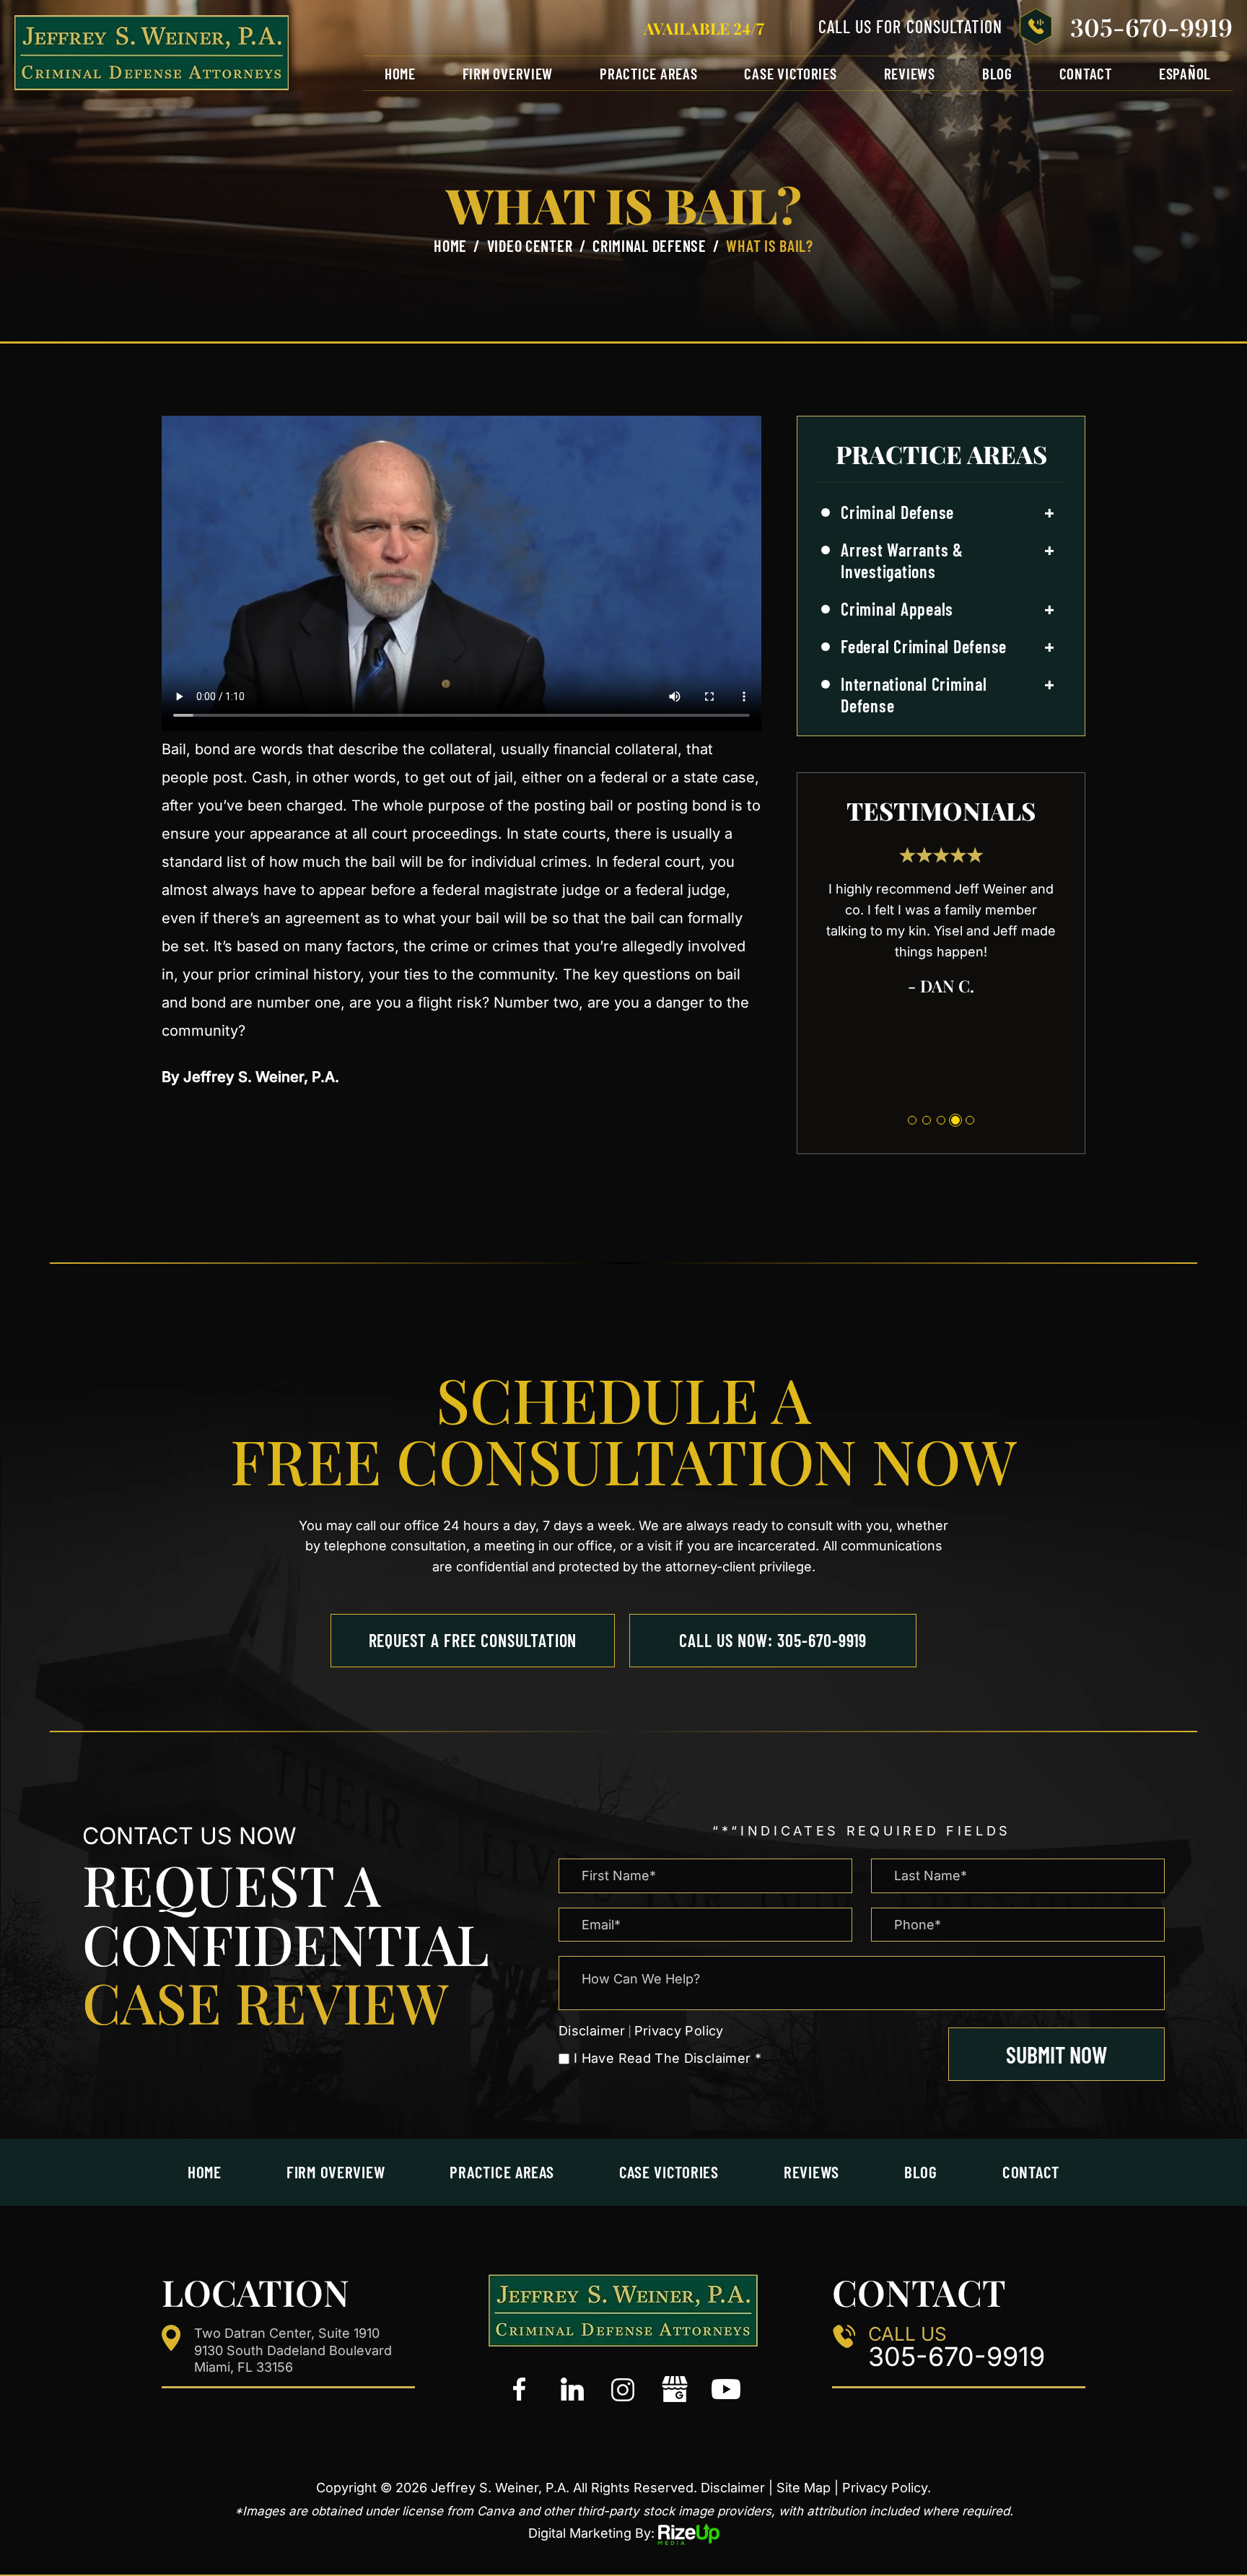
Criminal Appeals (897, 609)
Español (1185, 73)
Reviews (910, 73)
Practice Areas (648, 73)
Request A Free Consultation (473, 1640)
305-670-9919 (1151, 27)
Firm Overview (508, 73)
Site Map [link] (804, 2488)
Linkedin (572, 2390)
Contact (1086, 73)
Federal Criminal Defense (924, 646)
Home (400, 73)
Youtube (726, 2390)
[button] (1049, 513)
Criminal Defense (897, 512)
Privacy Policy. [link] (887, 2488)
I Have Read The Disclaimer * (668, 2058)
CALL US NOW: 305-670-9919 (773, 1640)
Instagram (623, 2390)
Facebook (521, 2390)
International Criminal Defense (914, 695)
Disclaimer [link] (733, 2488)
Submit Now (1056, 2054)
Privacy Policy (679, 2031)
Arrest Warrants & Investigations (902, 560)
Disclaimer (592, 2031)
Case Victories (790, 73)
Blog (997, 73)
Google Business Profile (675, 2390)
